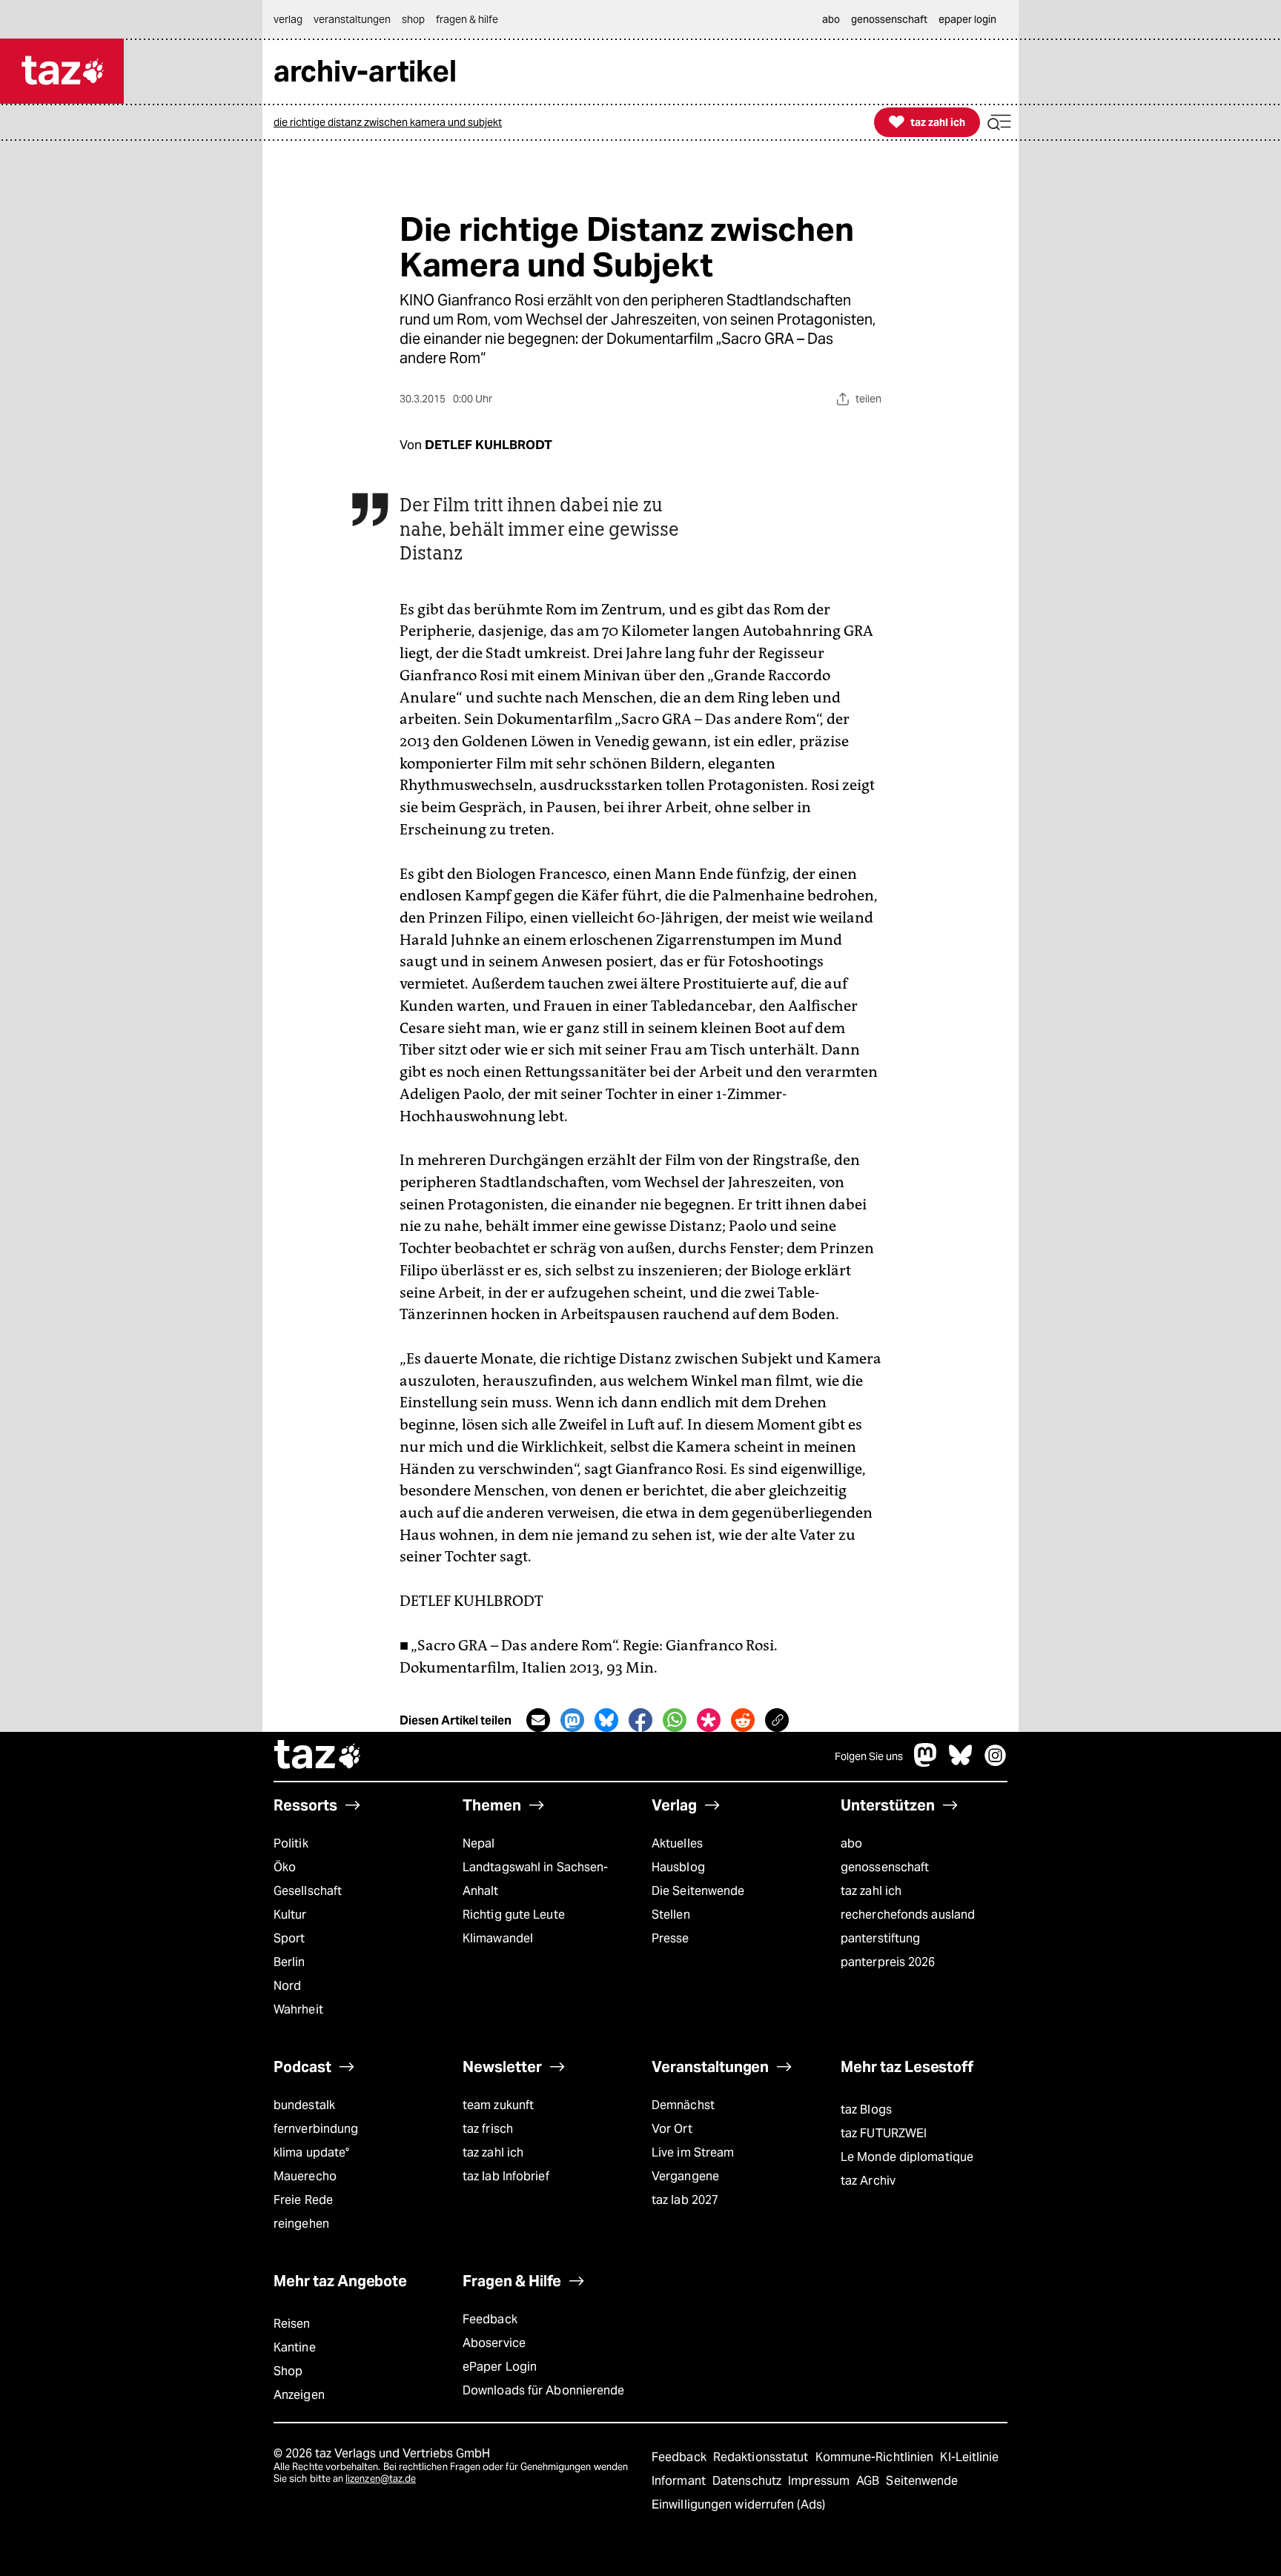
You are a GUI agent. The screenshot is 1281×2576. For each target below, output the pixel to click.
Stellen (671, 1915)
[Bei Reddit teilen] (743, 1720)
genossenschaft (885, 1867)
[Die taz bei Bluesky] (961, 1763)
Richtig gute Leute (514, 1915)
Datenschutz (748, 2481)
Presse (671, 1938)
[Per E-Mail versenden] (538, 1720)
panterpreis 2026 (888, 1962)
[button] (999, 123)
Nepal (479, 1843)
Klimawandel (498, 1938)
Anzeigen (299, 2395)
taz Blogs (866, 2109)
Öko (285, 1867)
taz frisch (488, 2129)
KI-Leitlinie (969, 2457)
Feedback (490, 2319)
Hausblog (678, 1867)
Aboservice (494, 2343)
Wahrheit (298, 2009)
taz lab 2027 (685, 2200)
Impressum (820, 2481)
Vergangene (685, 2176)
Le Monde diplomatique (907, 2157)
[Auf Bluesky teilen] (606, 1720)
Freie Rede (303, 2200)
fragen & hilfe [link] (467, 19)
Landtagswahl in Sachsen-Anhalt (535, 1879)
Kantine (295, 2347)
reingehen (301, 2224)
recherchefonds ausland (908, 1915)
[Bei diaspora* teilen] (709, 1720)
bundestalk (304, 2105)
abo (851, 1843)
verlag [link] (288, 19)
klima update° (311, 2152)
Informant (680, 2481)
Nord (287, 1986)
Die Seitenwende (698, 1891)
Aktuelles (677, 1843)
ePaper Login (500, 2367)
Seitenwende (922, 2481)
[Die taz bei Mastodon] (926, 1763)
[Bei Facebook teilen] (640, 1720)
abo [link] (831, 19)
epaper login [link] (967, 19)
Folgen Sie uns (869, 1756)
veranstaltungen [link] (352, 19)
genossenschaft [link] (889, 19)
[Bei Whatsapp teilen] (675, 1720)
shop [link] (413, 19)
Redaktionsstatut (762, 2457)
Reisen (292, 2324)
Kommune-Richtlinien (876, 2457)
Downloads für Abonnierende (544, 2390)
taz (318, 1756)
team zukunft (498, 2105)
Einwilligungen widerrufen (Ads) (738, 2504)
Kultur (290, 1915)
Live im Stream (693, 2152)
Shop (288, 2371)
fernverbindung (316, 2129)
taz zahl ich (871, 1891)
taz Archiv (868, 2181)
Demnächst (683, 2105)
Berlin (289, 1962)
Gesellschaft (308, 1891)
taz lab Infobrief (506, 2176)
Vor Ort (672, 2129)
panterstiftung (880, 1938)
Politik (291, 1843)
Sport (289, 1938)
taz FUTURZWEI (884, 2133)
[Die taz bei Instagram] (996, 1763)
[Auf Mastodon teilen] (572, 1720)
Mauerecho (305, 2176)
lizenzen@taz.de (381, 2479)
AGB (869, 2481)
